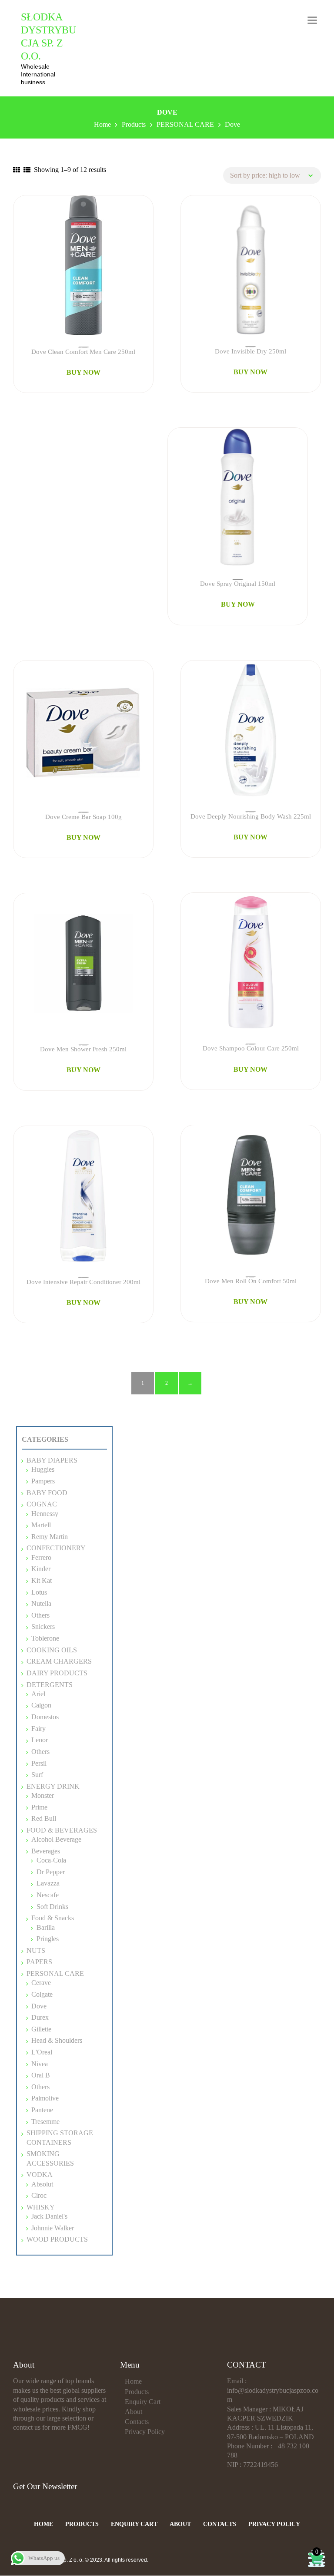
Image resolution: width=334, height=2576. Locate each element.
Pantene (42, 2110)
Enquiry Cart (143, 2402)
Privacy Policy (145, 2432)
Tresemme (45, 2122)
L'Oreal (42, 2052)
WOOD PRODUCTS (57, 2239)
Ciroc (39, 2195)
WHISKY (41, 2207)
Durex (40, 2017)
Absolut (42, 2184)
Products (137, 2392)
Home (133, 2381)
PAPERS (39, 1962)
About (134, 2412)
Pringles (48, 1939)
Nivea (40, 2064)
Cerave (41, 1983)
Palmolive (45, 2098)
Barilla (46, 1927)
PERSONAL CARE (55, 1973)
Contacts (137, 2422)
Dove (39, 2006)
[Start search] (220, 1880)
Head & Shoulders (57, 2040)
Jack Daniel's (49, 2216)
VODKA (40, 2175)
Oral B (41, 2075)
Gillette (41, 2029)
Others (40, 2087)
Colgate (42, 1994)
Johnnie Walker (53, 2228)
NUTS (36, 1950)
